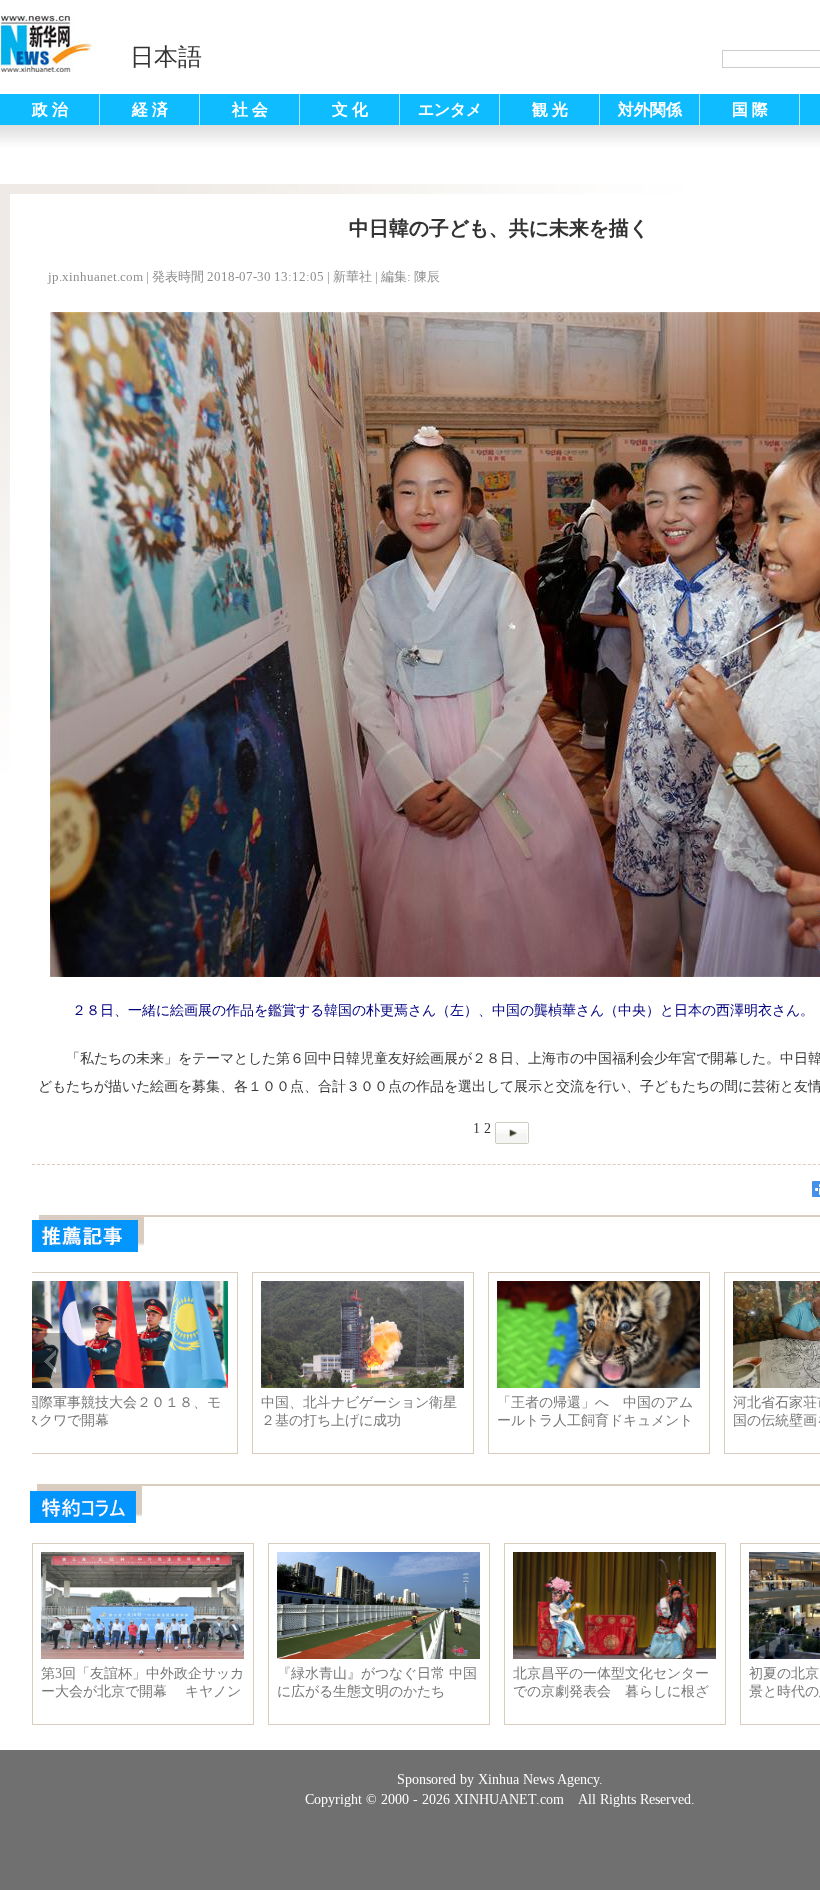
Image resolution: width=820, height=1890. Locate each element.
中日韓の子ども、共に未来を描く (377, 1411)
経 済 (150, 109)
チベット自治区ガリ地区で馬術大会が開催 (141, 1411)
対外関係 (650, 109)
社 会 (250, 109)
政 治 (50, 109)
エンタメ (450, 109)
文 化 (350, 109)
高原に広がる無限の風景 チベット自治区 (613, 1411)
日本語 (166, 57)
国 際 (750, 109)
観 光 (550, 109)
